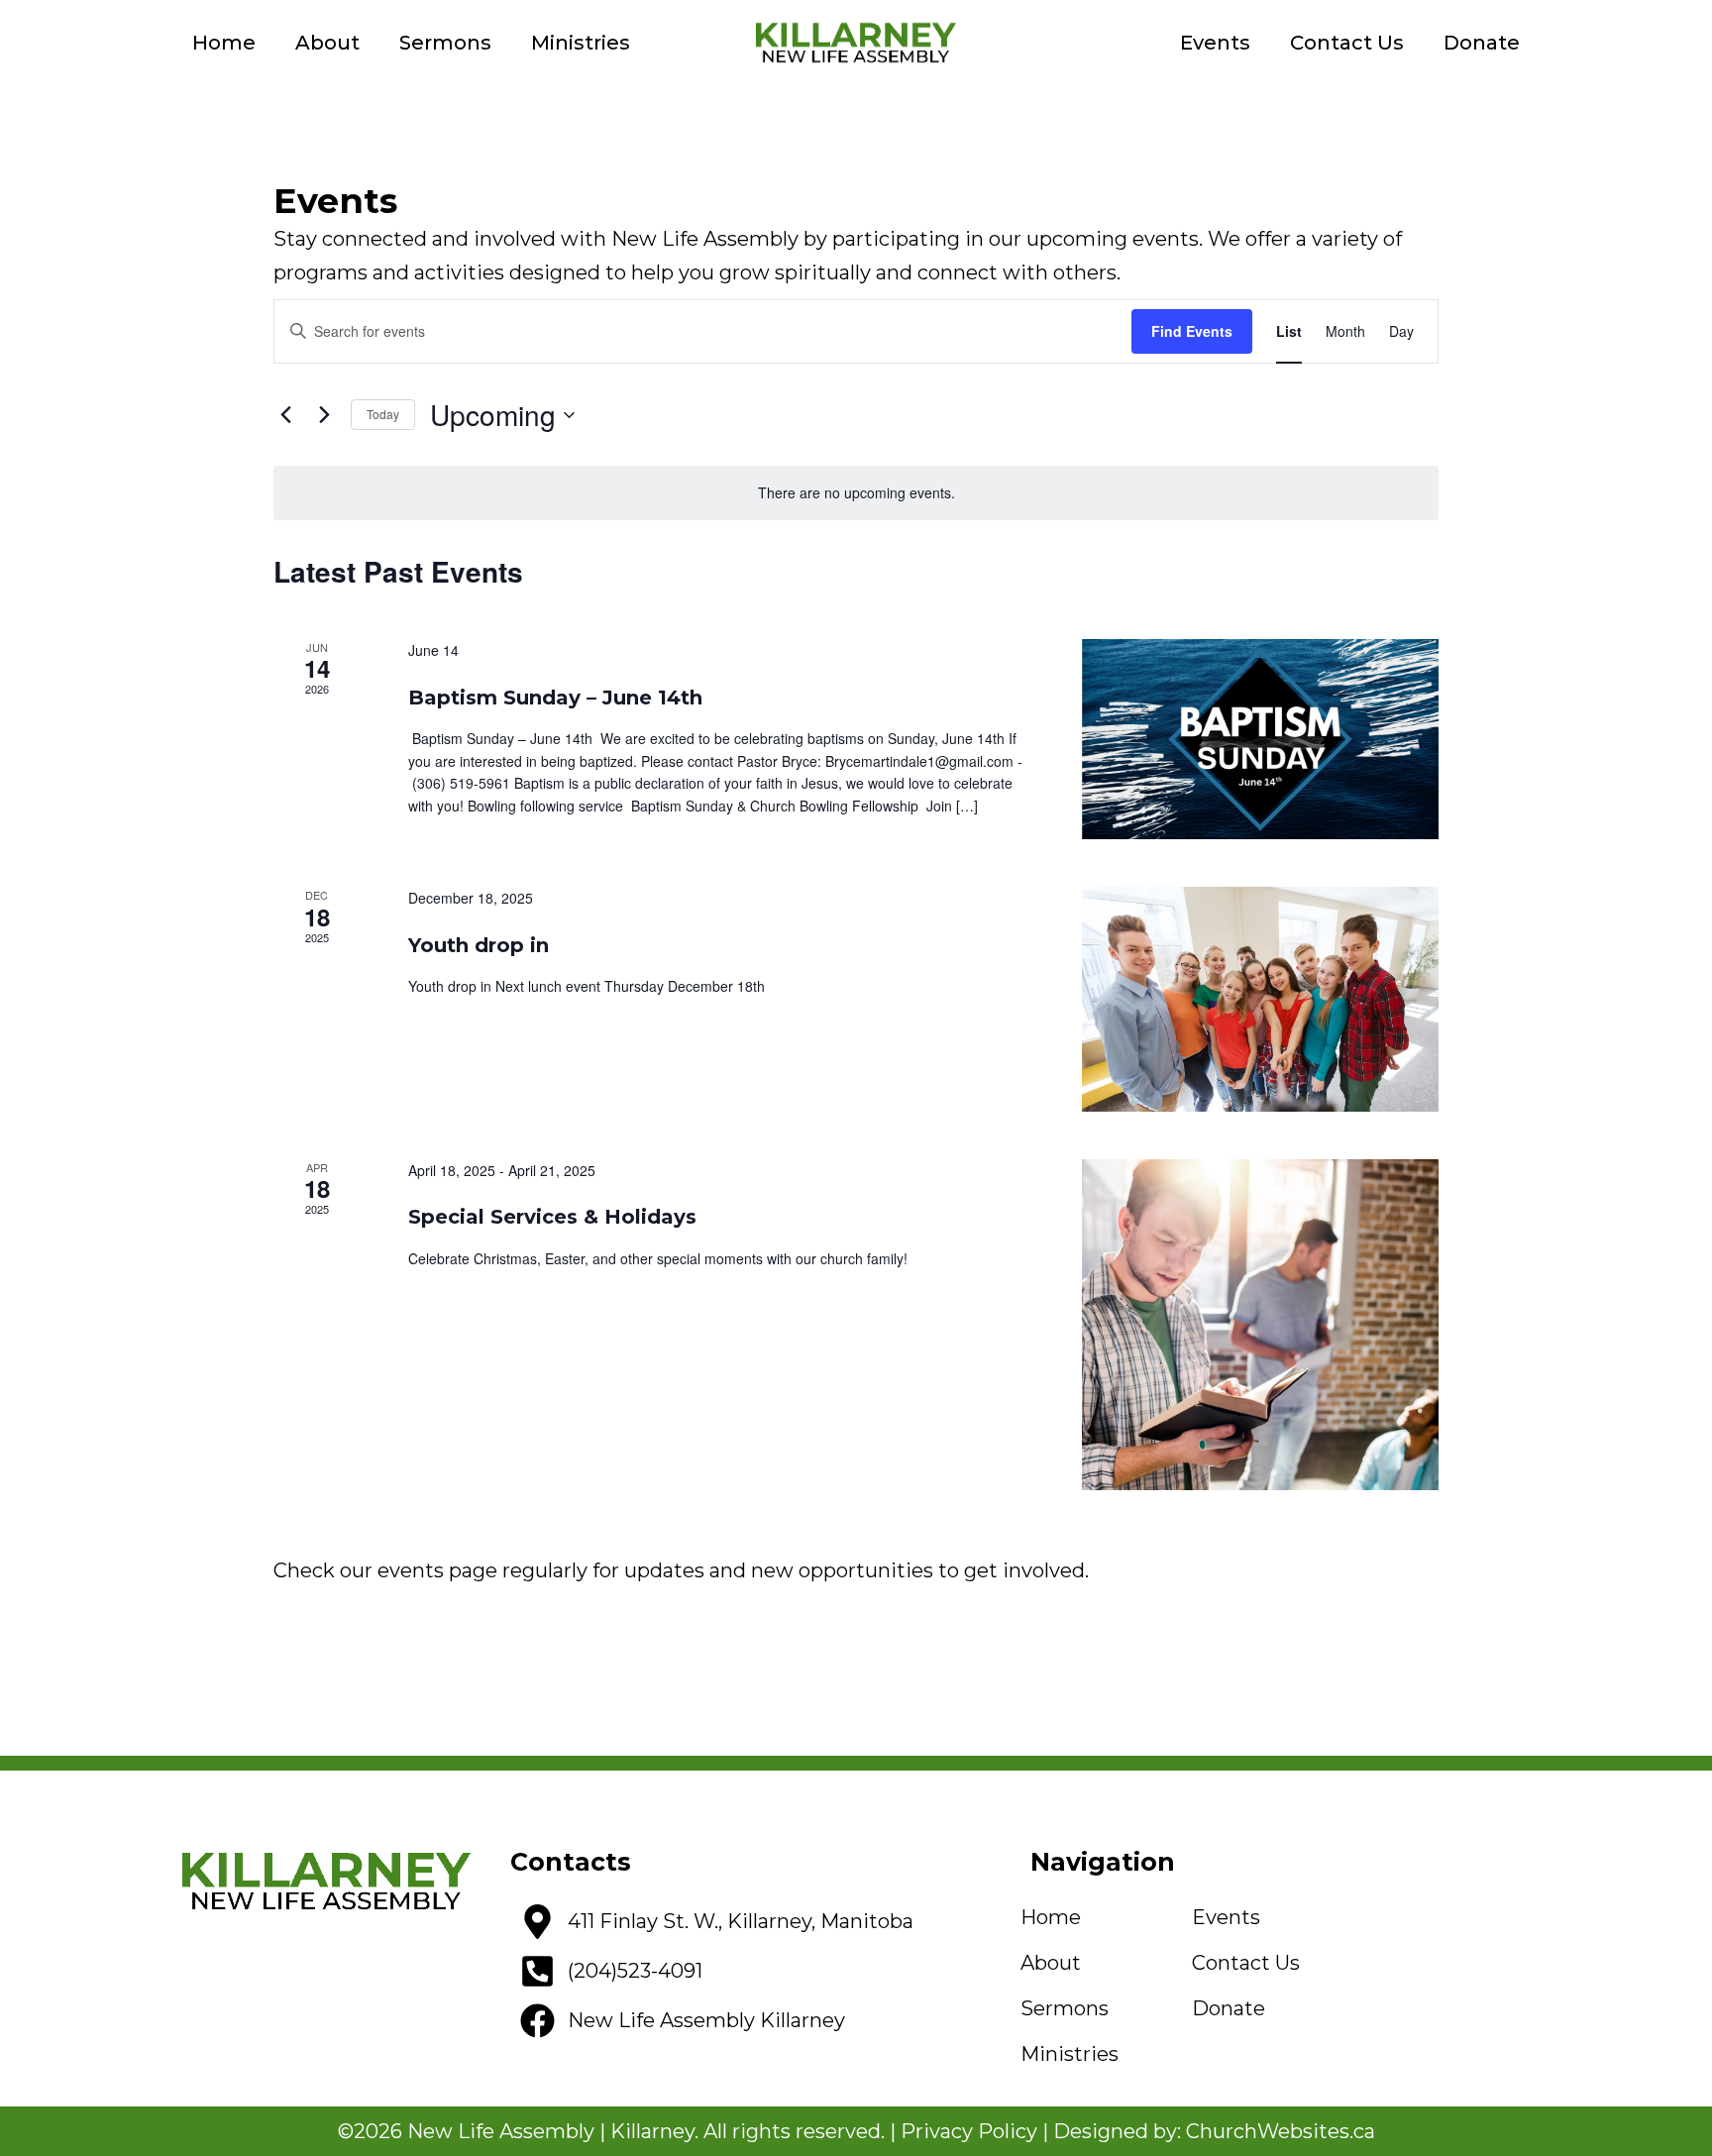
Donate (1482, 43)
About (327, 43)
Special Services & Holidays (552, 1217)
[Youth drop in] (1260, 999)
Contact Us (1347, 43)
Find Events (1192, 331)
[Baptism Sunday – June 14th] (1260, 740)
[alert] (856, 493)
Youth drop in (479, 945)
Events (1215, 43)
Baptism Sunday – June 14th (555, 698)
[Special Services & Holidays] (1260, 1325)
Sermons (445, 43)
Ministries (581, 43)
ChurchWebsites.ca (1281, 2131)
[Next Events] (324, 415)
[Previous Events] (285, 415)
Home (224, 43)
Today (383, 414)
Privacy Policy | (977, 2131)
